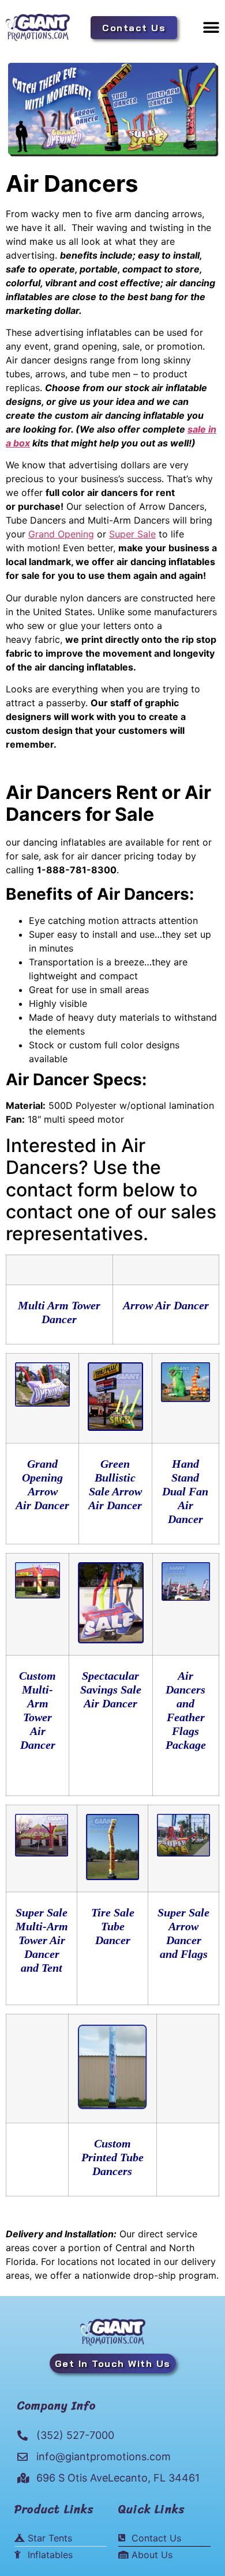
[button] (211, 27)
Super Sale (132, 534)
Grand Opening (61, 534)
